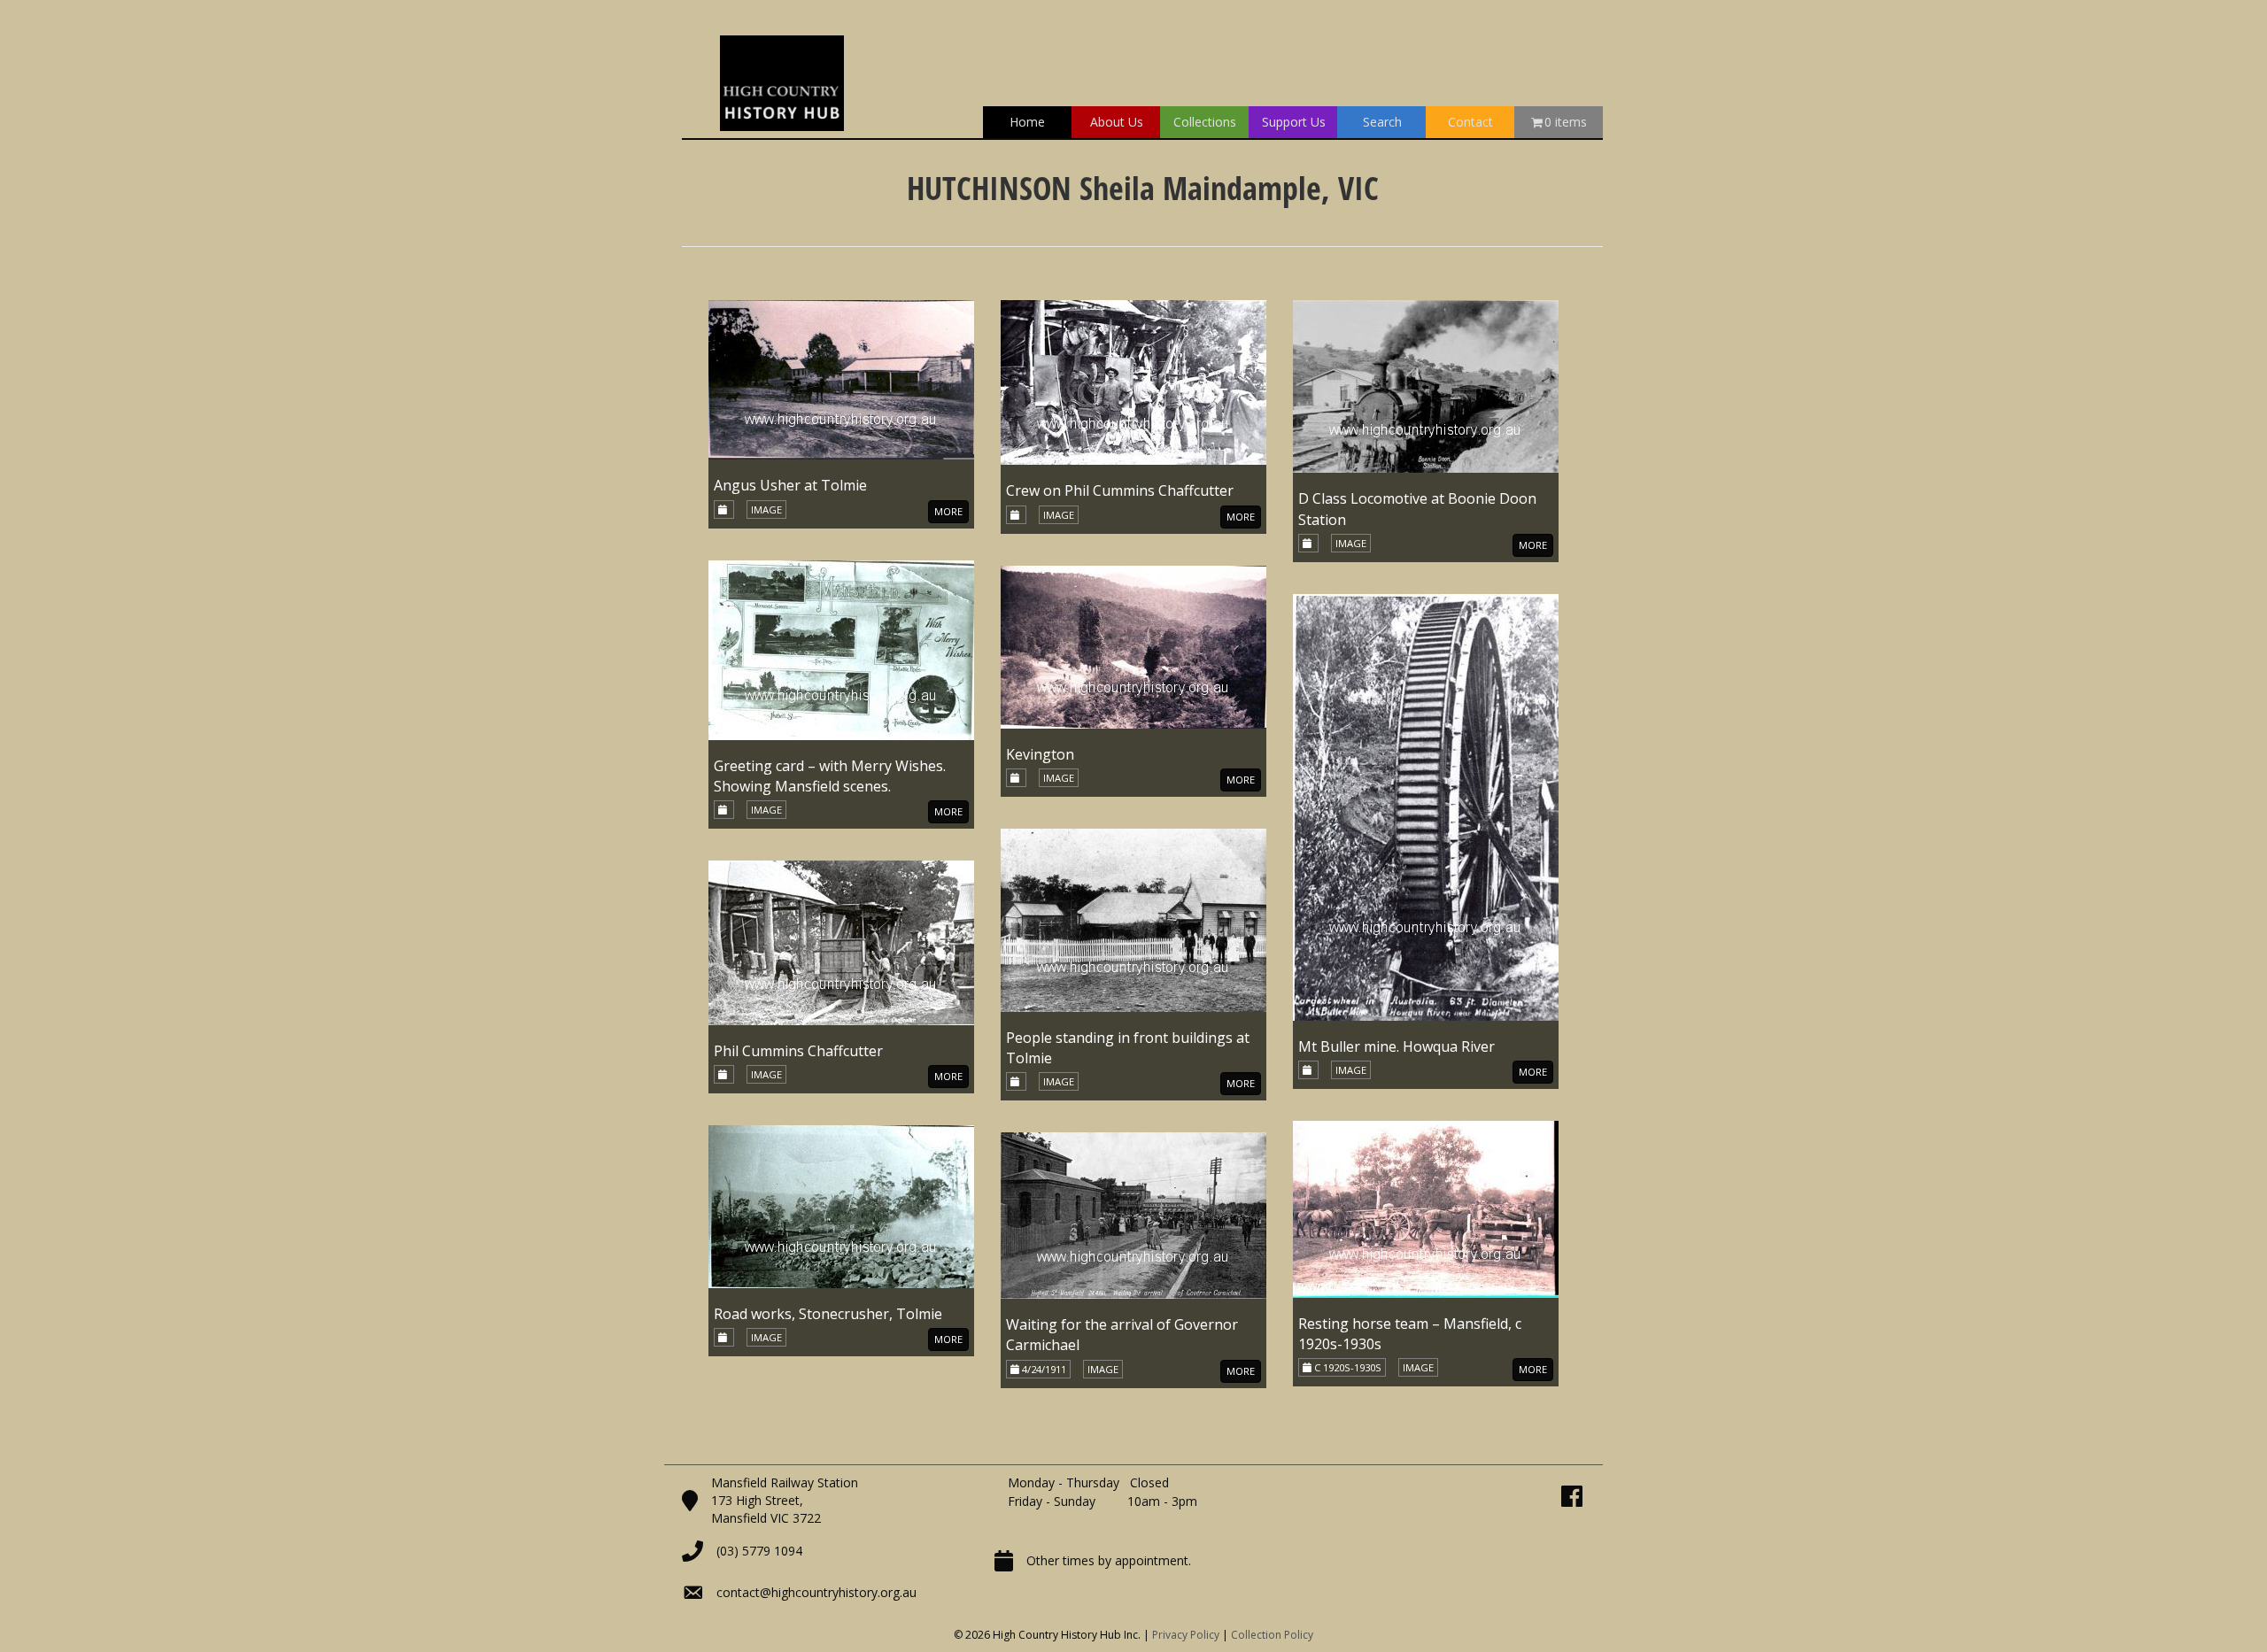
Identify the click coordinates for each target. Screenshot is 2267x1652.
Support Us (1294, 122)
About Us (1117, 122)
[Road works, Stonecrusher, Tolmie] (841, 1205)
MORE (948, 511)
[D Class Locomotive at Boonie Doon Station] (1426, 386)
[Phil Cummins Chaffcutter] (841, 942)
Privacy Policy (1186, 1635)
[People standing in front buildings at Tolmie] (1133, 919)
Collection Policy (1272, 1635)
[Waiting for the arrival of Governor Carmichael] (1133, 1214)
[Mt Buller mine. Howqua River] (1426, 806)
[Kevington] (1133, 645)
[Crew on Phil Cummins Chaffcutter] (1133, 381)
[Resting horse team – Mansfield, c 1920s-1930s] (1426, 1208)
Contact (1470, 122)
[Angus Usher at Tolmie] (841, 378)
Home (1027, 122)
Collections (1205, 122)
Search (1382, 122)
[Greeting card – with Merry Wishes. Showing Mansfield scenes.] (841, 648)
